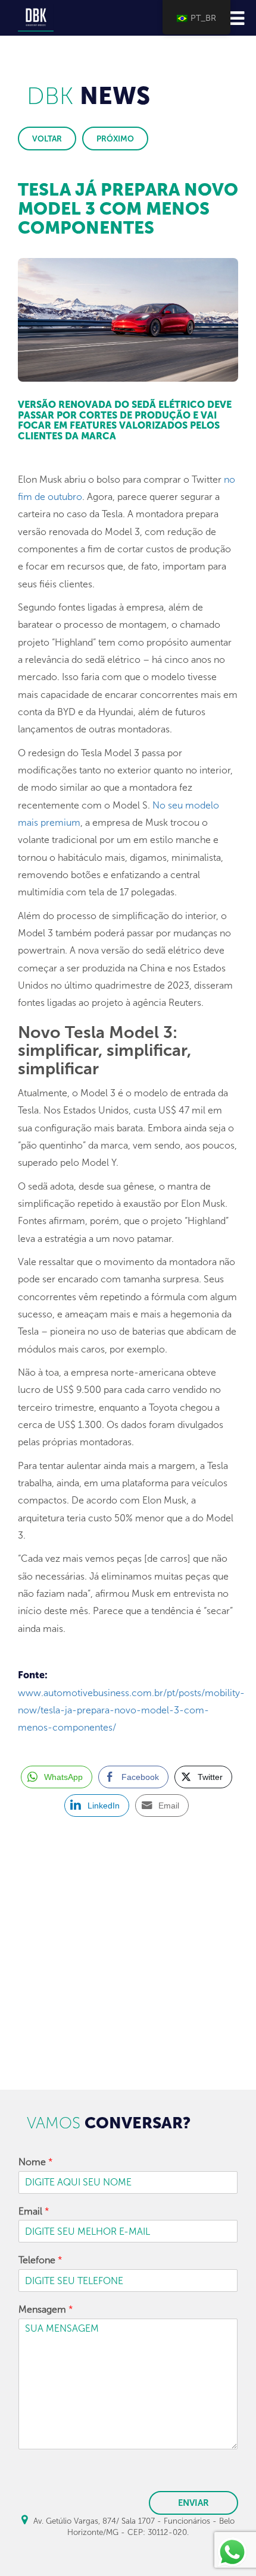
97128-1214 (81, 1944)
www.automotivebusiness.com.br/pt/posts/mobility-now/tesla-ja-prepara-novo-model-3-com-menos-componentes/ (131, 1710)
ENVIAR (193, 2503)
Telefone (40, 2260)
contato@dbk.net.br (70, 1963)
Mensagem (46, 2309)
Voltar (47, 139)
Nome (36, 2162)
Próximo (115, 139)
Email (34, 2211)
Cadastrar (128, 2060)
